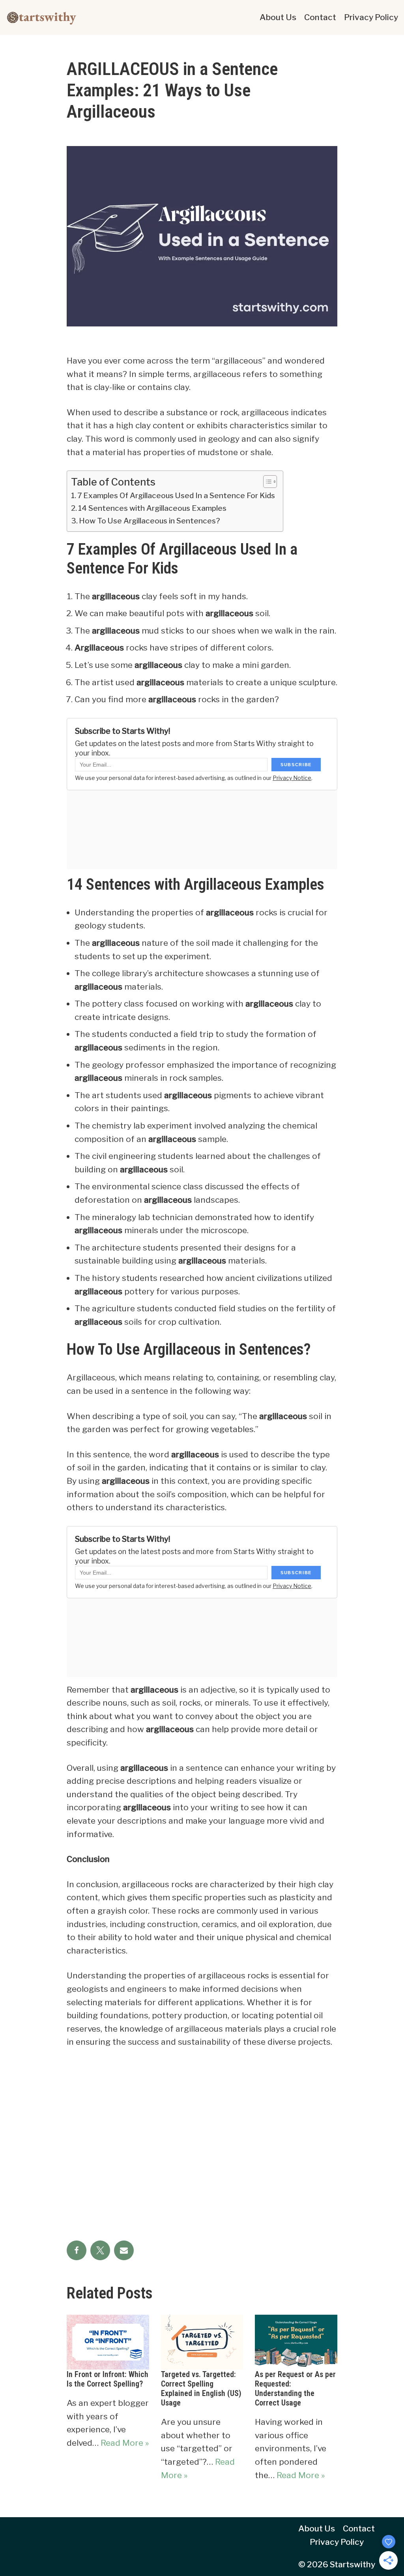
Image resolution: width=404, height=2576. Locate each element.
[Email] (124, 2250)
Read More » (125, 2443)
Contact (320, 17)
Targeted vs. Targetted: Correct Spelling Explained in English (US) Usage (201, 2389)
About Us (278, 17)
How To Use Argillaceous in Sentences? (150, 521)
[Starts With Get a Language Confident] (41, 17)
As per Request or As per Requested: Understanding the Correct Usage (295, 2389)
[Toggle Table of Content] (266, 482)
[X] (100, 2250)
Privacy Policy (371, 17)
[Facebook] (77, 2250)
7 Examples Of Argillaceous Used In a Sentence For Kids (176, 496)
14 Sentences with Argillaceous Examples (152, 508)
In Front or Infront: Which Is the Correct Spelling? (108, 2379)
